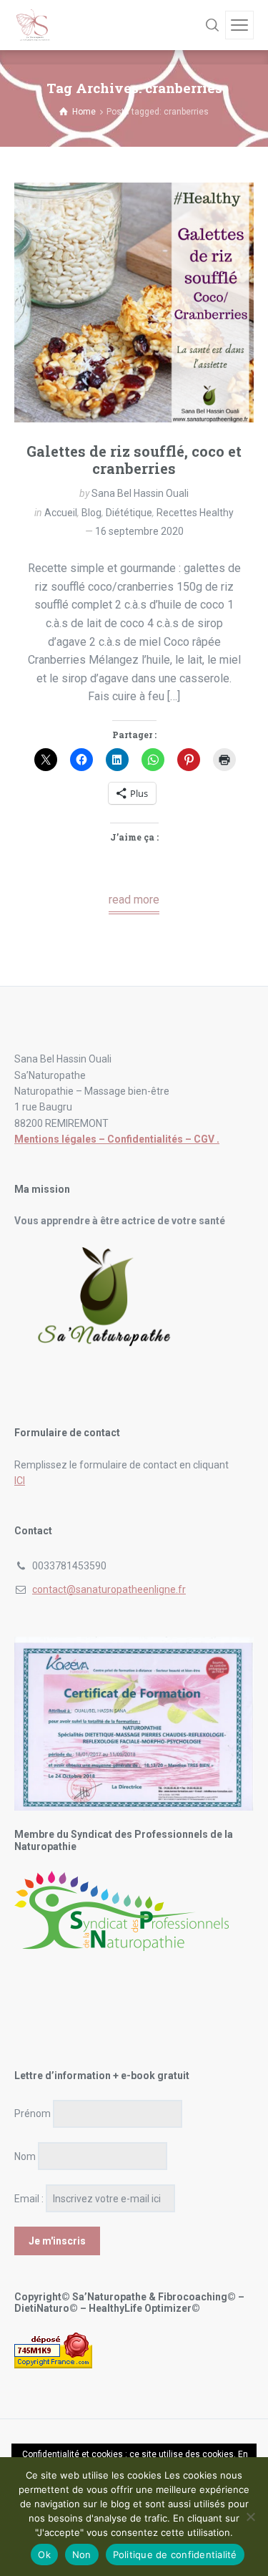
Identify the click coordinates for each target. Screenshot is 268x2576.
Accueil (61, 513)
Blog (91, 513)
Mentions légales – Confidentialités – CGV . (117, 1139)
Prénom (33, 2113)
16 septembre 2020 (139, 531)
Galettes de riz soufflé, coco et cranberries (134, 460)
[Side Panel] (239, 25)
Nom (25, 2156)
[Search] (212, 25)
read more (134, 900)
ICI (20, 1481)
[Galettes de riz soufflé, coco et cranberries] (134, 302)
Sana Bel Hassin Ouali (140, 493)
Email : (29, 2199)
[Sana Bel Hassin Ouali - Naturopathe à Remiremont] (34, 25)
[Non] (250, 2517)
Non (82, 2555)
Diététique (129, 513)
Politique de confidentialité (175, 2555)
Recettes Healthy (195, 513)
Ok (44, 2555)
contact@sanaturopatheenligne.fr (109, 1589)
